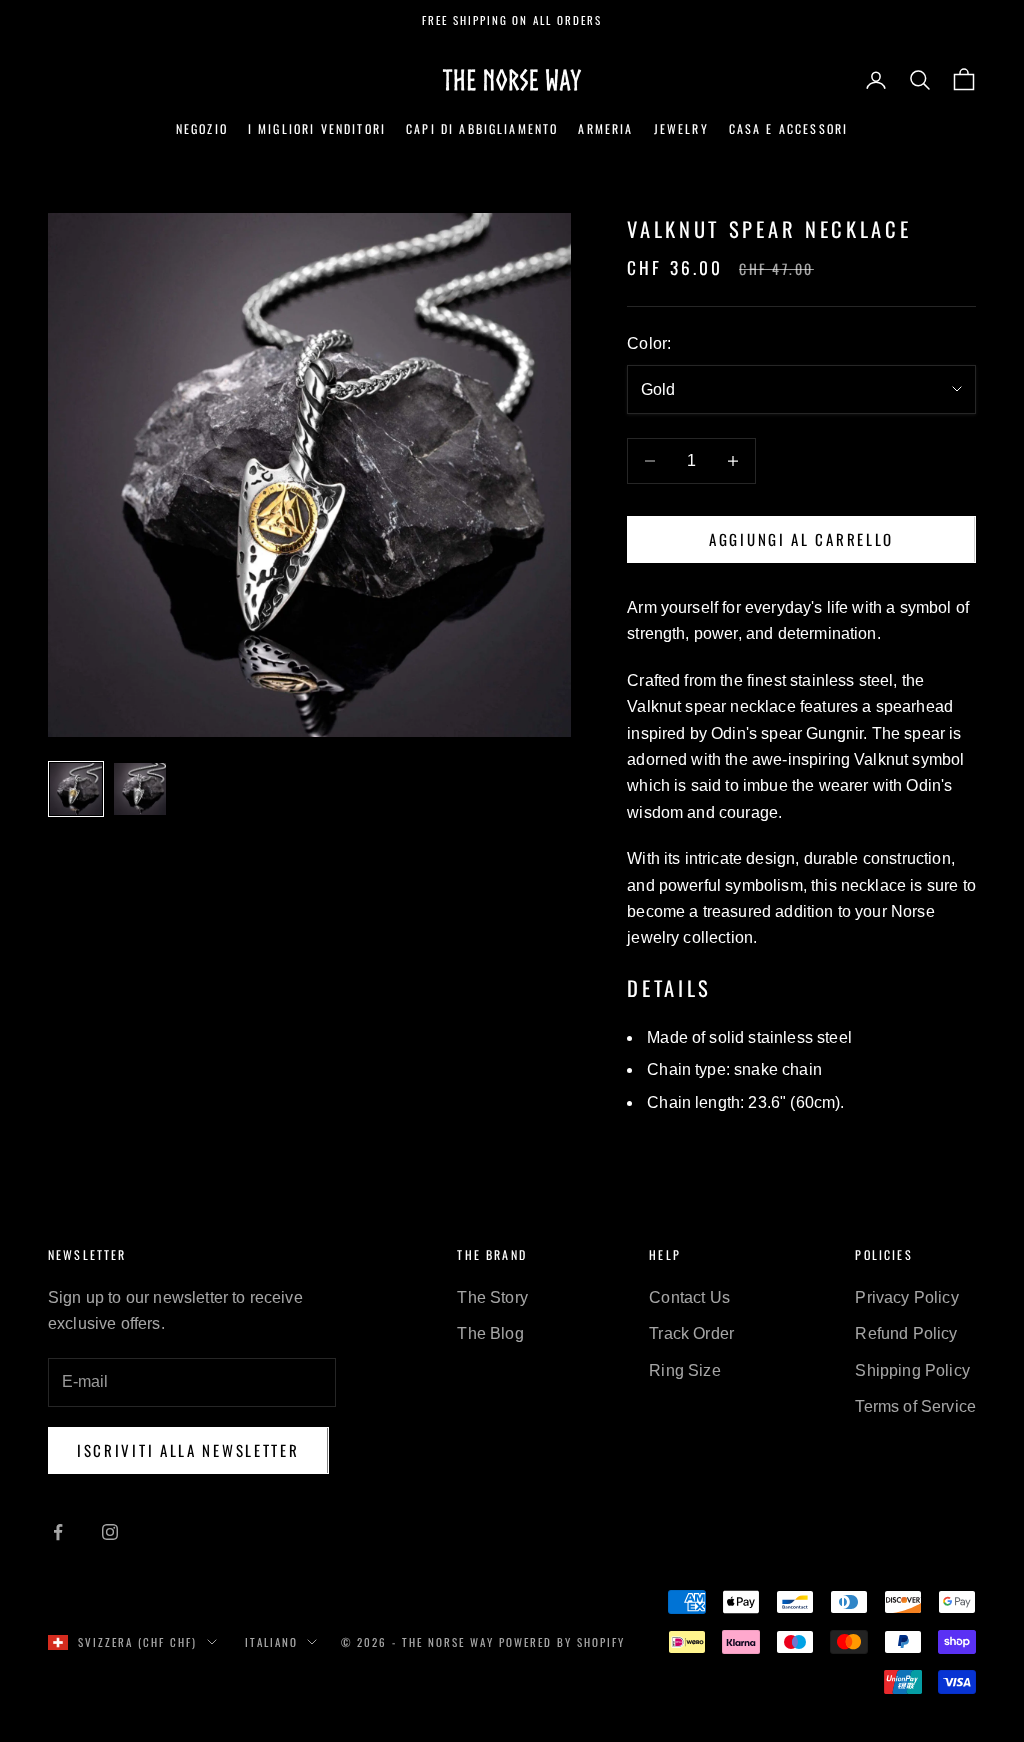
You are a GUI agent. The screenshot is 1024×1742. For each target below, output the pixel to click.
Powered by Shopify (562, 1642)
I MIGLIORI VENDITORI (317, 128)
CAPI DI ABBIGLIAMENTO (482, 128)
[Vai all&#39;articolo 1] (76, 789)
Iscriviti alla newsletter (188, 1450)
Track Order (691, 1333)
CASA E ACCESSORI (789, 128)
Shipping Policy (912, 1370)
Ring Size (684, 1370)
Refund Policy (906, 1333)
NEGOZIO (202, 128)
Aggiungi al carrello (801, 539)
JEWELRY (681, 128)
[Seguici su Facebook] (58, 1532)
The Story (492, 1297)
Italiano (271, 1642)
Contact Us (689, 1297)
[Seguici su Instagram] (110, 1532)
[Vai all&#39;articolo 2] (140, 789)
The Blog (490, 1333)
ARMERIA (605, 128)
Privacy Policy (906, 1297)
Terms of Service (915, 1406)
